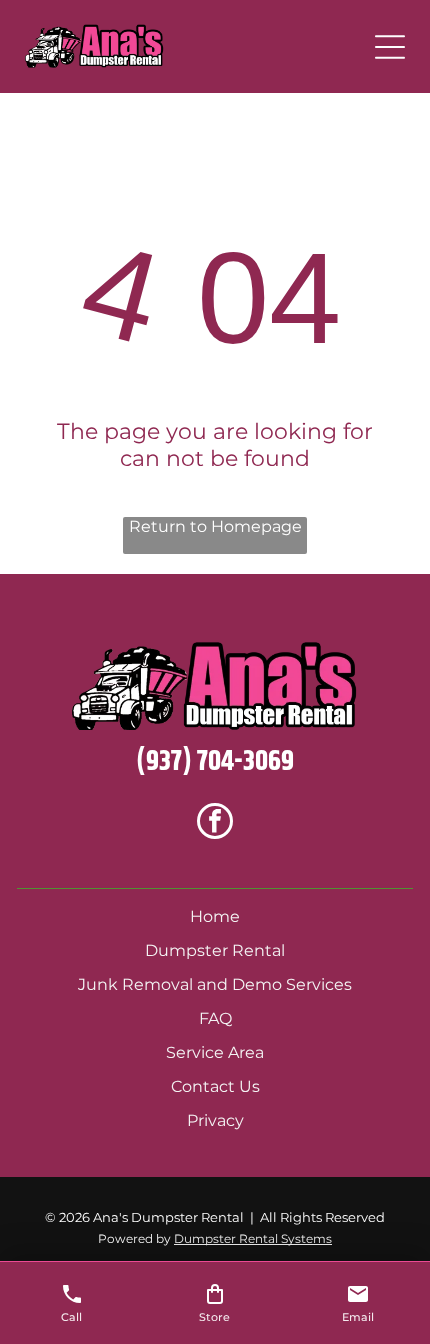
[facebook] (215, 823)
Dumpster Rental (215, 950)
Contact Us (215, 1086)
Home (215, 916)
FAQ (215, 1018)
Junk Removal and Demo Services (215, 984)
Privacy (215, 1120)
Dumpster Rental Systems (253, 1238)
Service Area (215, 1052)
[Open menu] (390, 47)
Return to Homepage (215, 526)
